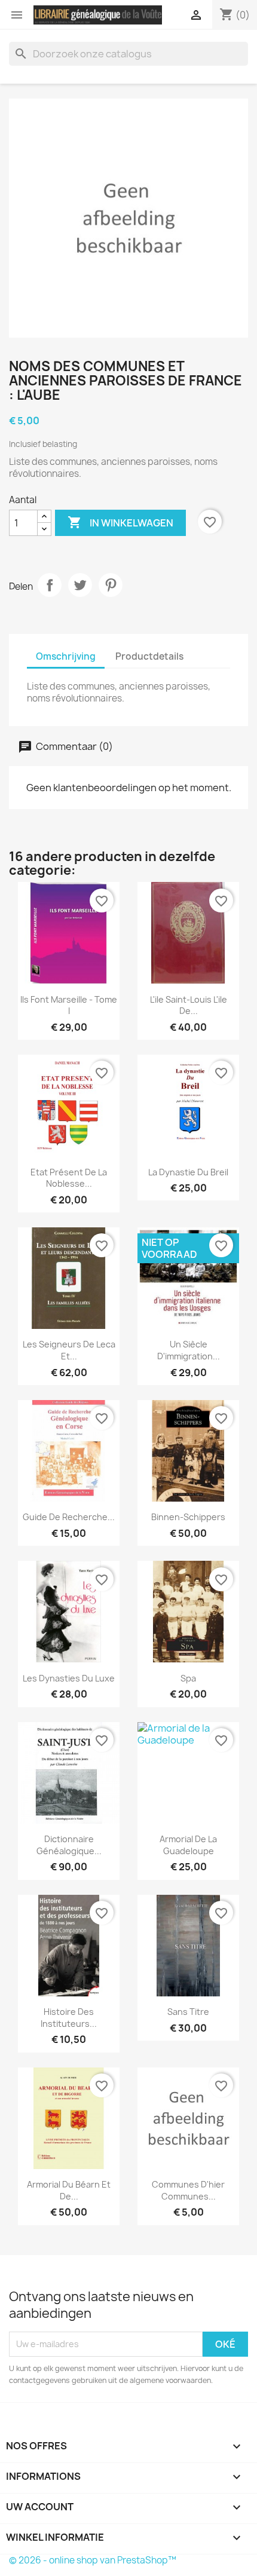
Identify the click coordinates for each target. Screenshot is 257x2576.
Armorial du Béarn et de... (69, 2190)
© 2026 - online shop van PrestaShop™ (93, 2560)
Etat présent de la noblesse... (69, 1178)
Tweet (80, 585)
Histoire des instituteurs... (69, 2018)
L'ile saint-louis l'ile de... (189, 1005)
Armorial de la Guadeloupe (188, 1845)
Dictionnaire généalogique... (69, 1845)
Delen (50, 585)
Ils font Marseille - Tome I (69, 1005)
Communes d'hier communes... (188, 2190)
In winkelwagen (120, 522)
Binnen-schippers (188, 1517)
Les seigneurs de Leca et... (69, 1350)
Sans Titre (188, 2012)
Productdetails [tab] (149, 656)
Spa (188, 1678)
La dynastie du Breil (188, 1172)
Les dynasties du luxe (69, 1678)
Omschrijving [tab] (66, 656)
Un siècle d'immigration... (189, 1350)
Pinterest (111, 585)
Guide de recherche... (69, 1517)
